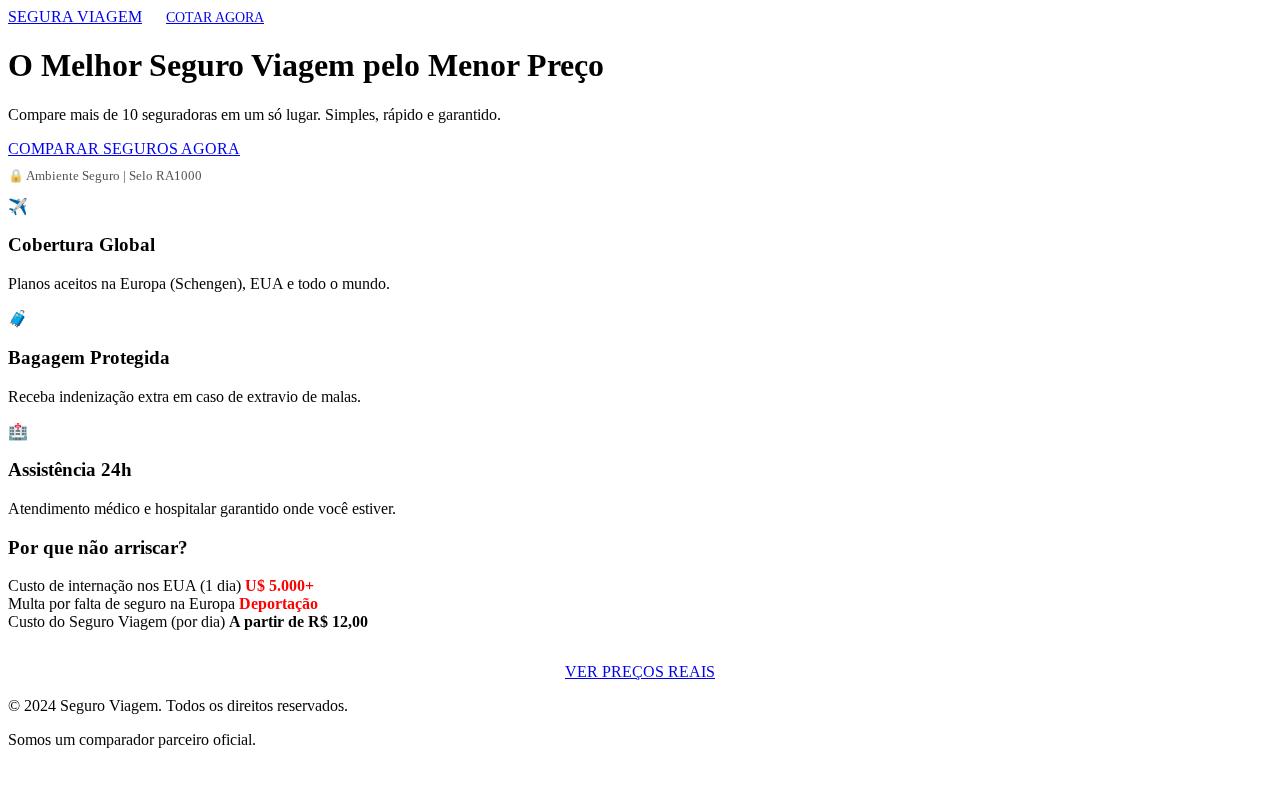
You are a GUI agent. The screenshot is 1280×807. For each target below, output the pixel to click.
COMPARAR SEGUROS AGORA (124, 148)
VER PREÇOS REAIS (640, 671)
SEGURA (75, 16)
